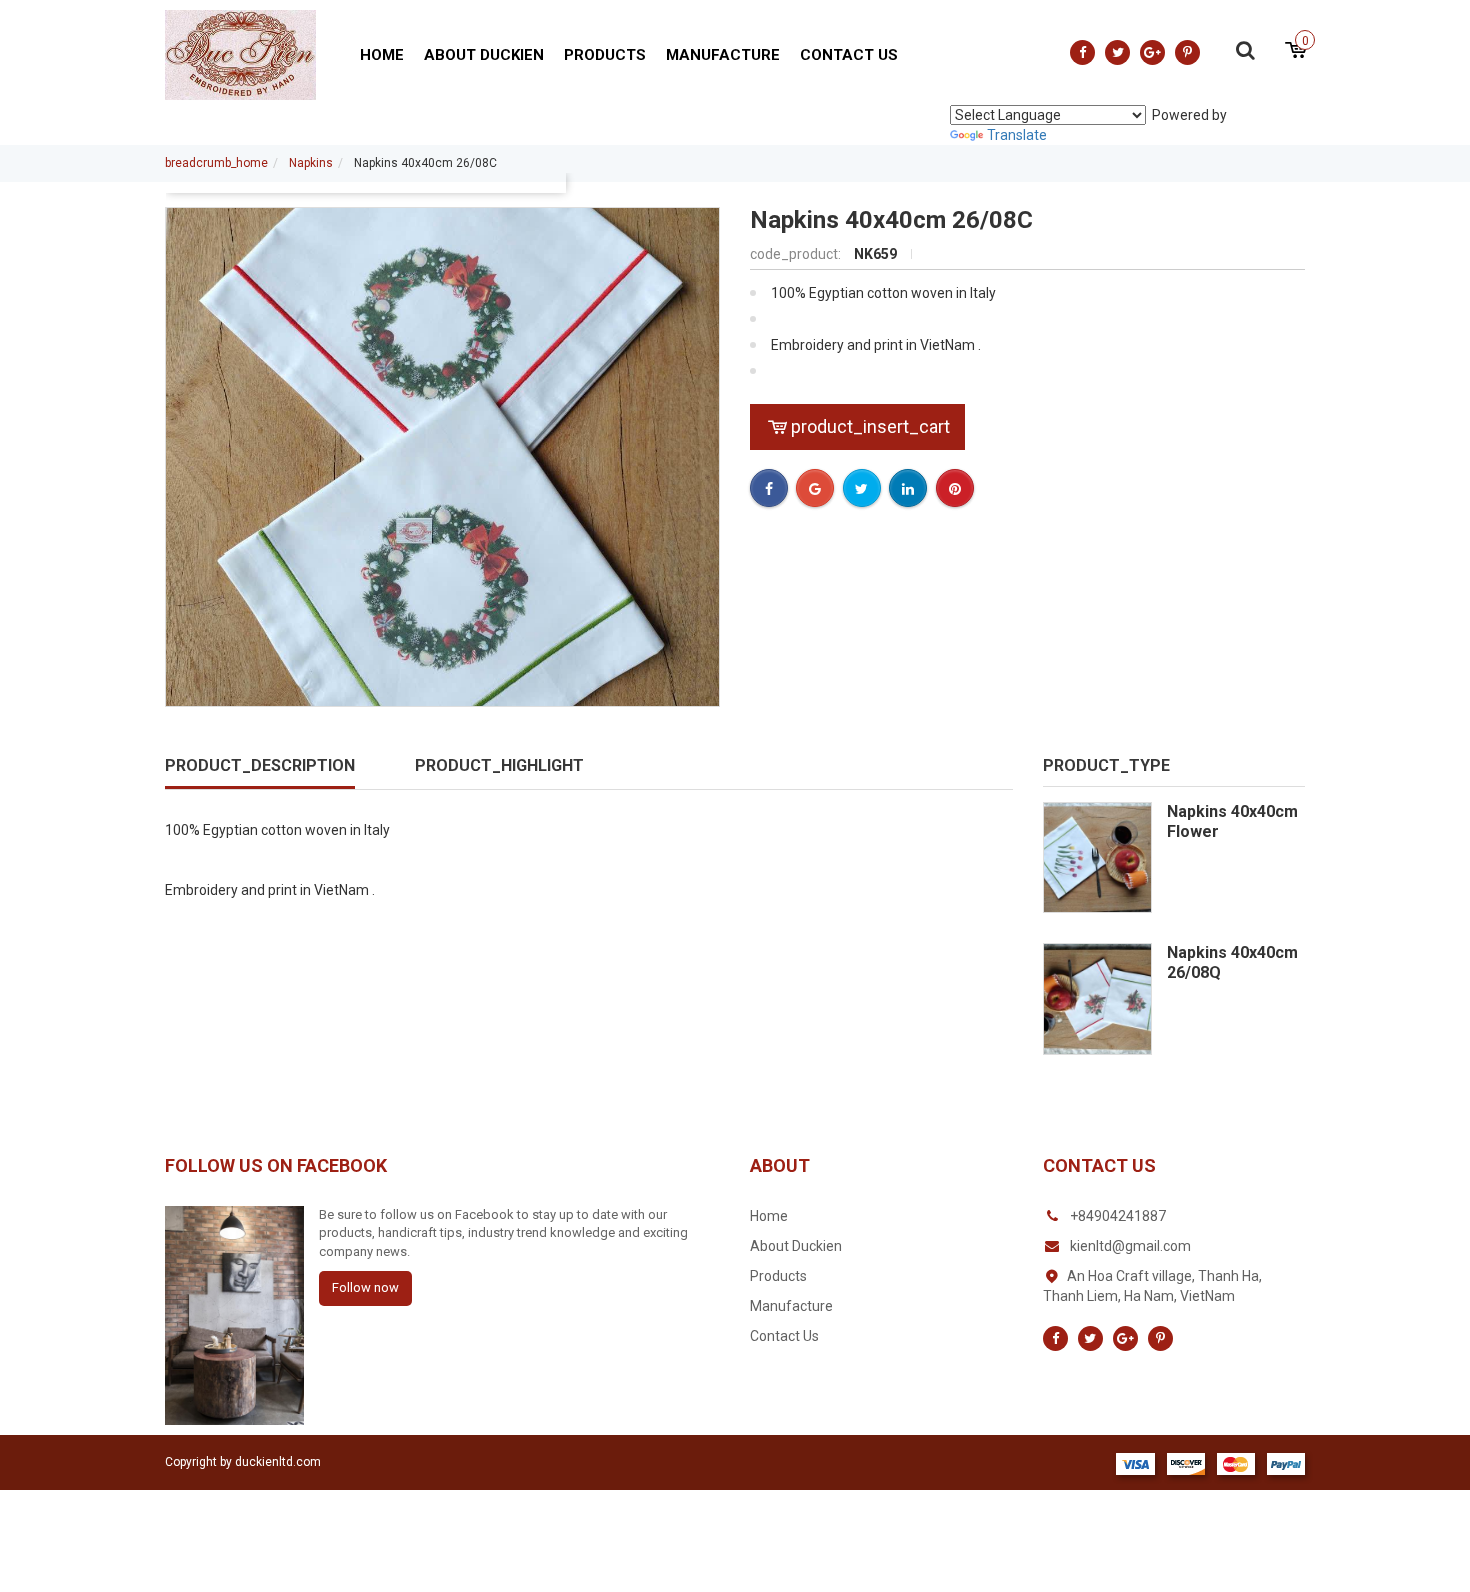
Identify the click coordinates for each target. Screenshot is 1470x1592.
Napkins (311, 163)
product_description (260, 765)
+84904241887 (1118, 1216)
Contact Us (849, 55)
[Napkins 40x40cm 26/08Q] (1097, 998)
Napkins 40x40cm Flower (1232, 821)
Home (382, 55)
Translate (1017, 135)
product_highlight (499, 765)
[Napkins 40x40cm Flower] (1097, 857)
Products (605, 55)
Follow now (365, 1287)
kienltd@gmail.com (1130, 1246)
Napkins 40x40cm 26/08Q (1232, 962)
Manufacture (723, 55)
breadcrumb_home (216, 163)
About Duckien (484, 55)
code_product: (797, 254)
